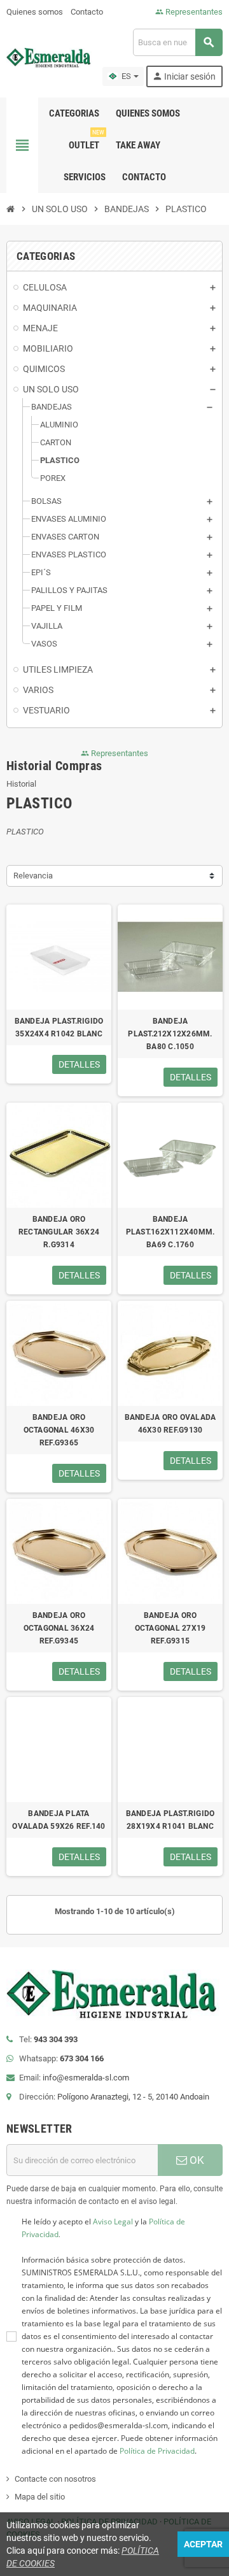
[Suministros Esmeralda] (50, 57)
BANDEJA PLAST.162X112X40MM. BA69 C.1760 (170, 1232)
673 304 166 (82, 2058)
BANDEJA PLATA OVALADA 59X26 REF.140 (59, 1820)
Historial (21, 784)
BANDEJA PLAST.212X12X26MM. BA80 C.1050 (170, 1034)
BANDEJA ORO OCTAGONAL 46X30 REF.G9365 (59, 1430)
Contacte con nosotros (55, 2479)
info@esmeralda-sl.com (86, 2078)
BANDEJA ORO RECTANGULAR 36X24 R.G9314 (59, 1232)
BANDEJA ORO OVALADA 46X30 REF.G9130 (170, 1424)
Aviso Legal (113, 2222)
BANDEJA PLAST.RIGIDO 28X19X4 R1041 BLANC (170, 1820)
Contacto (87, 12)
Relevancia (33, 876)
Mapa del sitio (40, 2497)
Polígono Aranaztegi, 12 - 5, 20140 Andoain (133, 2097)
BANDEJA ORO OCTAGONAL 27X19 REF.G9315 (170, 1628)
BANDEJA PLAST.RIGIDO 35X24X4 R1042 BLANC (59, 1027)
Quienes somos (35, 12)
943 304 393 (56, 2039)
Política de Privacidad (157, 2451)
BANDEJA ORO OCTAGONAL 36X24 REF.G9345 (59, 1628)
